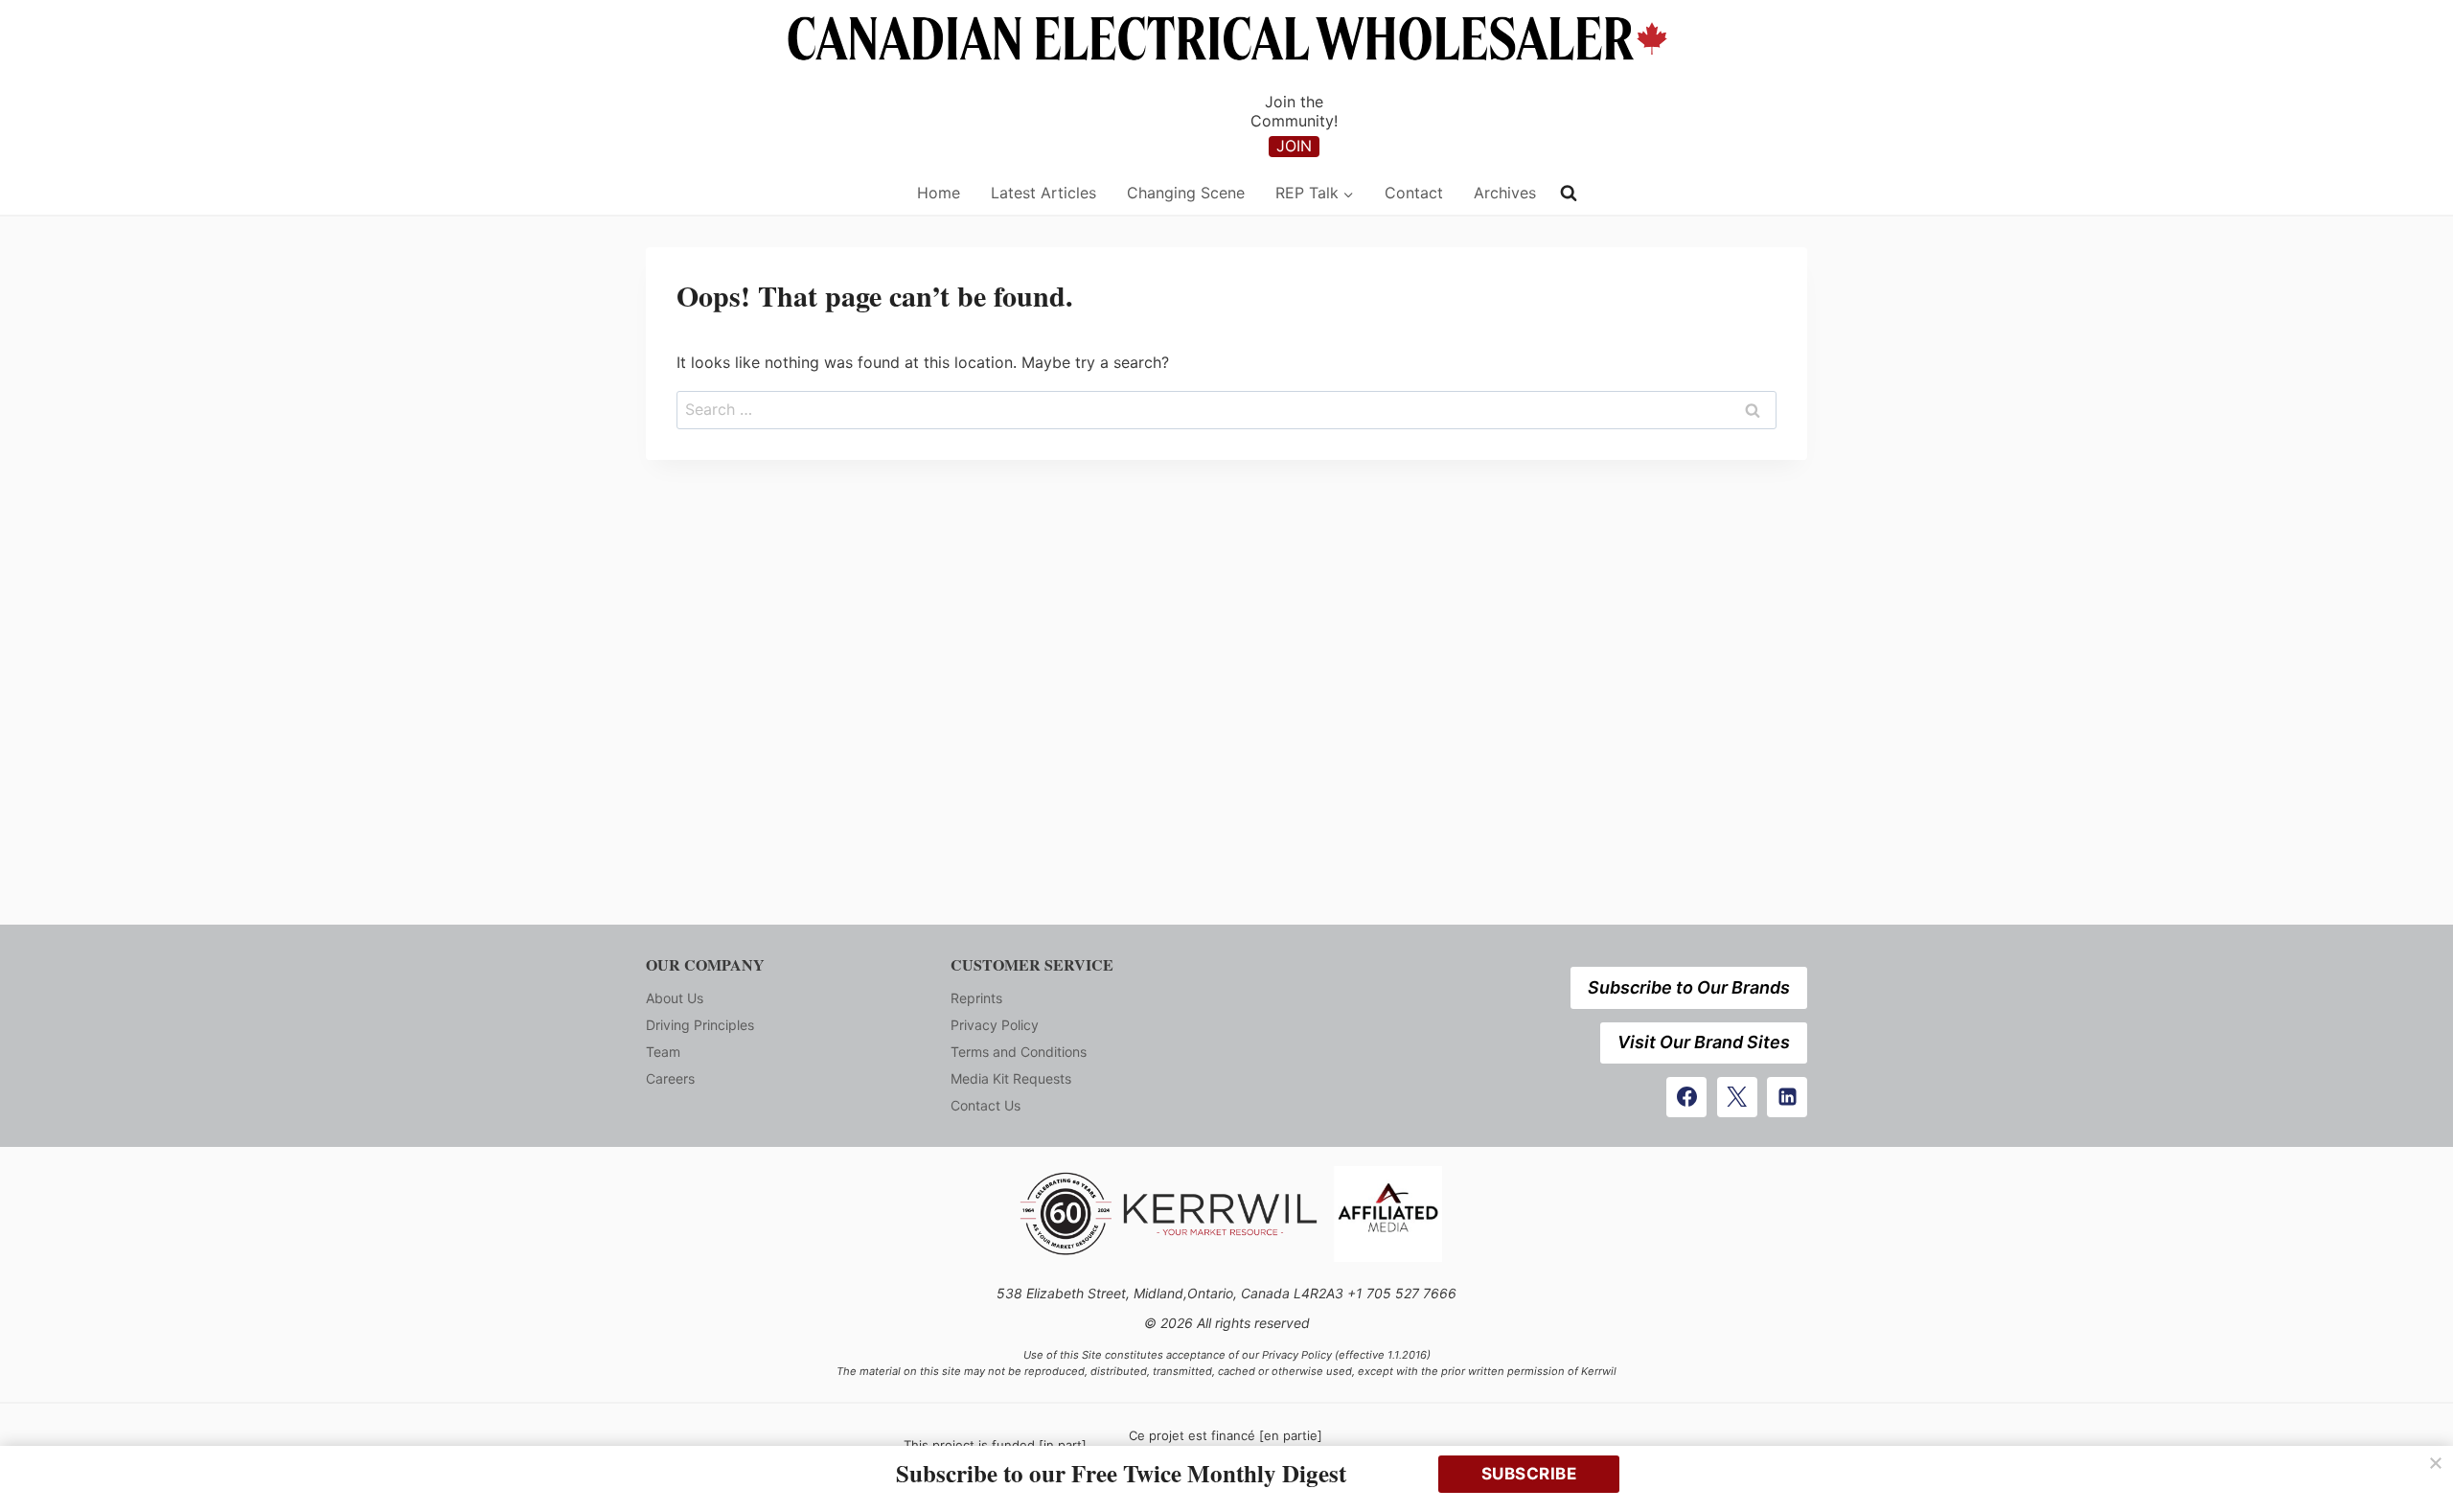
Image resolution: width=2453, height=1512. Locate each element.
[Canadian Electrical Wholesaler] (769, 193)
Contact (1414, 193)
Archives (1505, 193)
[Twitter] (1737, 1097)
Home (939, 193)
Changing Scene (1186, 193)
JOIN (1294, 146)
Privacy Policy (995, 1025)
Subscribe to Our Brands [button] (1689, 987)
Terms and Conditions (1019, 1052)
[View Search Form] (1569, 194)
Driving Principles (700, 1025)
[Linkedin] (1787, 1097)
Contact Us (986, 1105)
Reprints (976, 998)
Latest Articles (1043, 193)
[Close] (2436, 1463)
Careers (670, 1078)
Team (663, 1052)
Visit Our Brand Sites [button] (1704, 1042)
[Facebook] (1686, 1097)
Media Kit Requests (1011, 1078)
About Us (675, 998)
